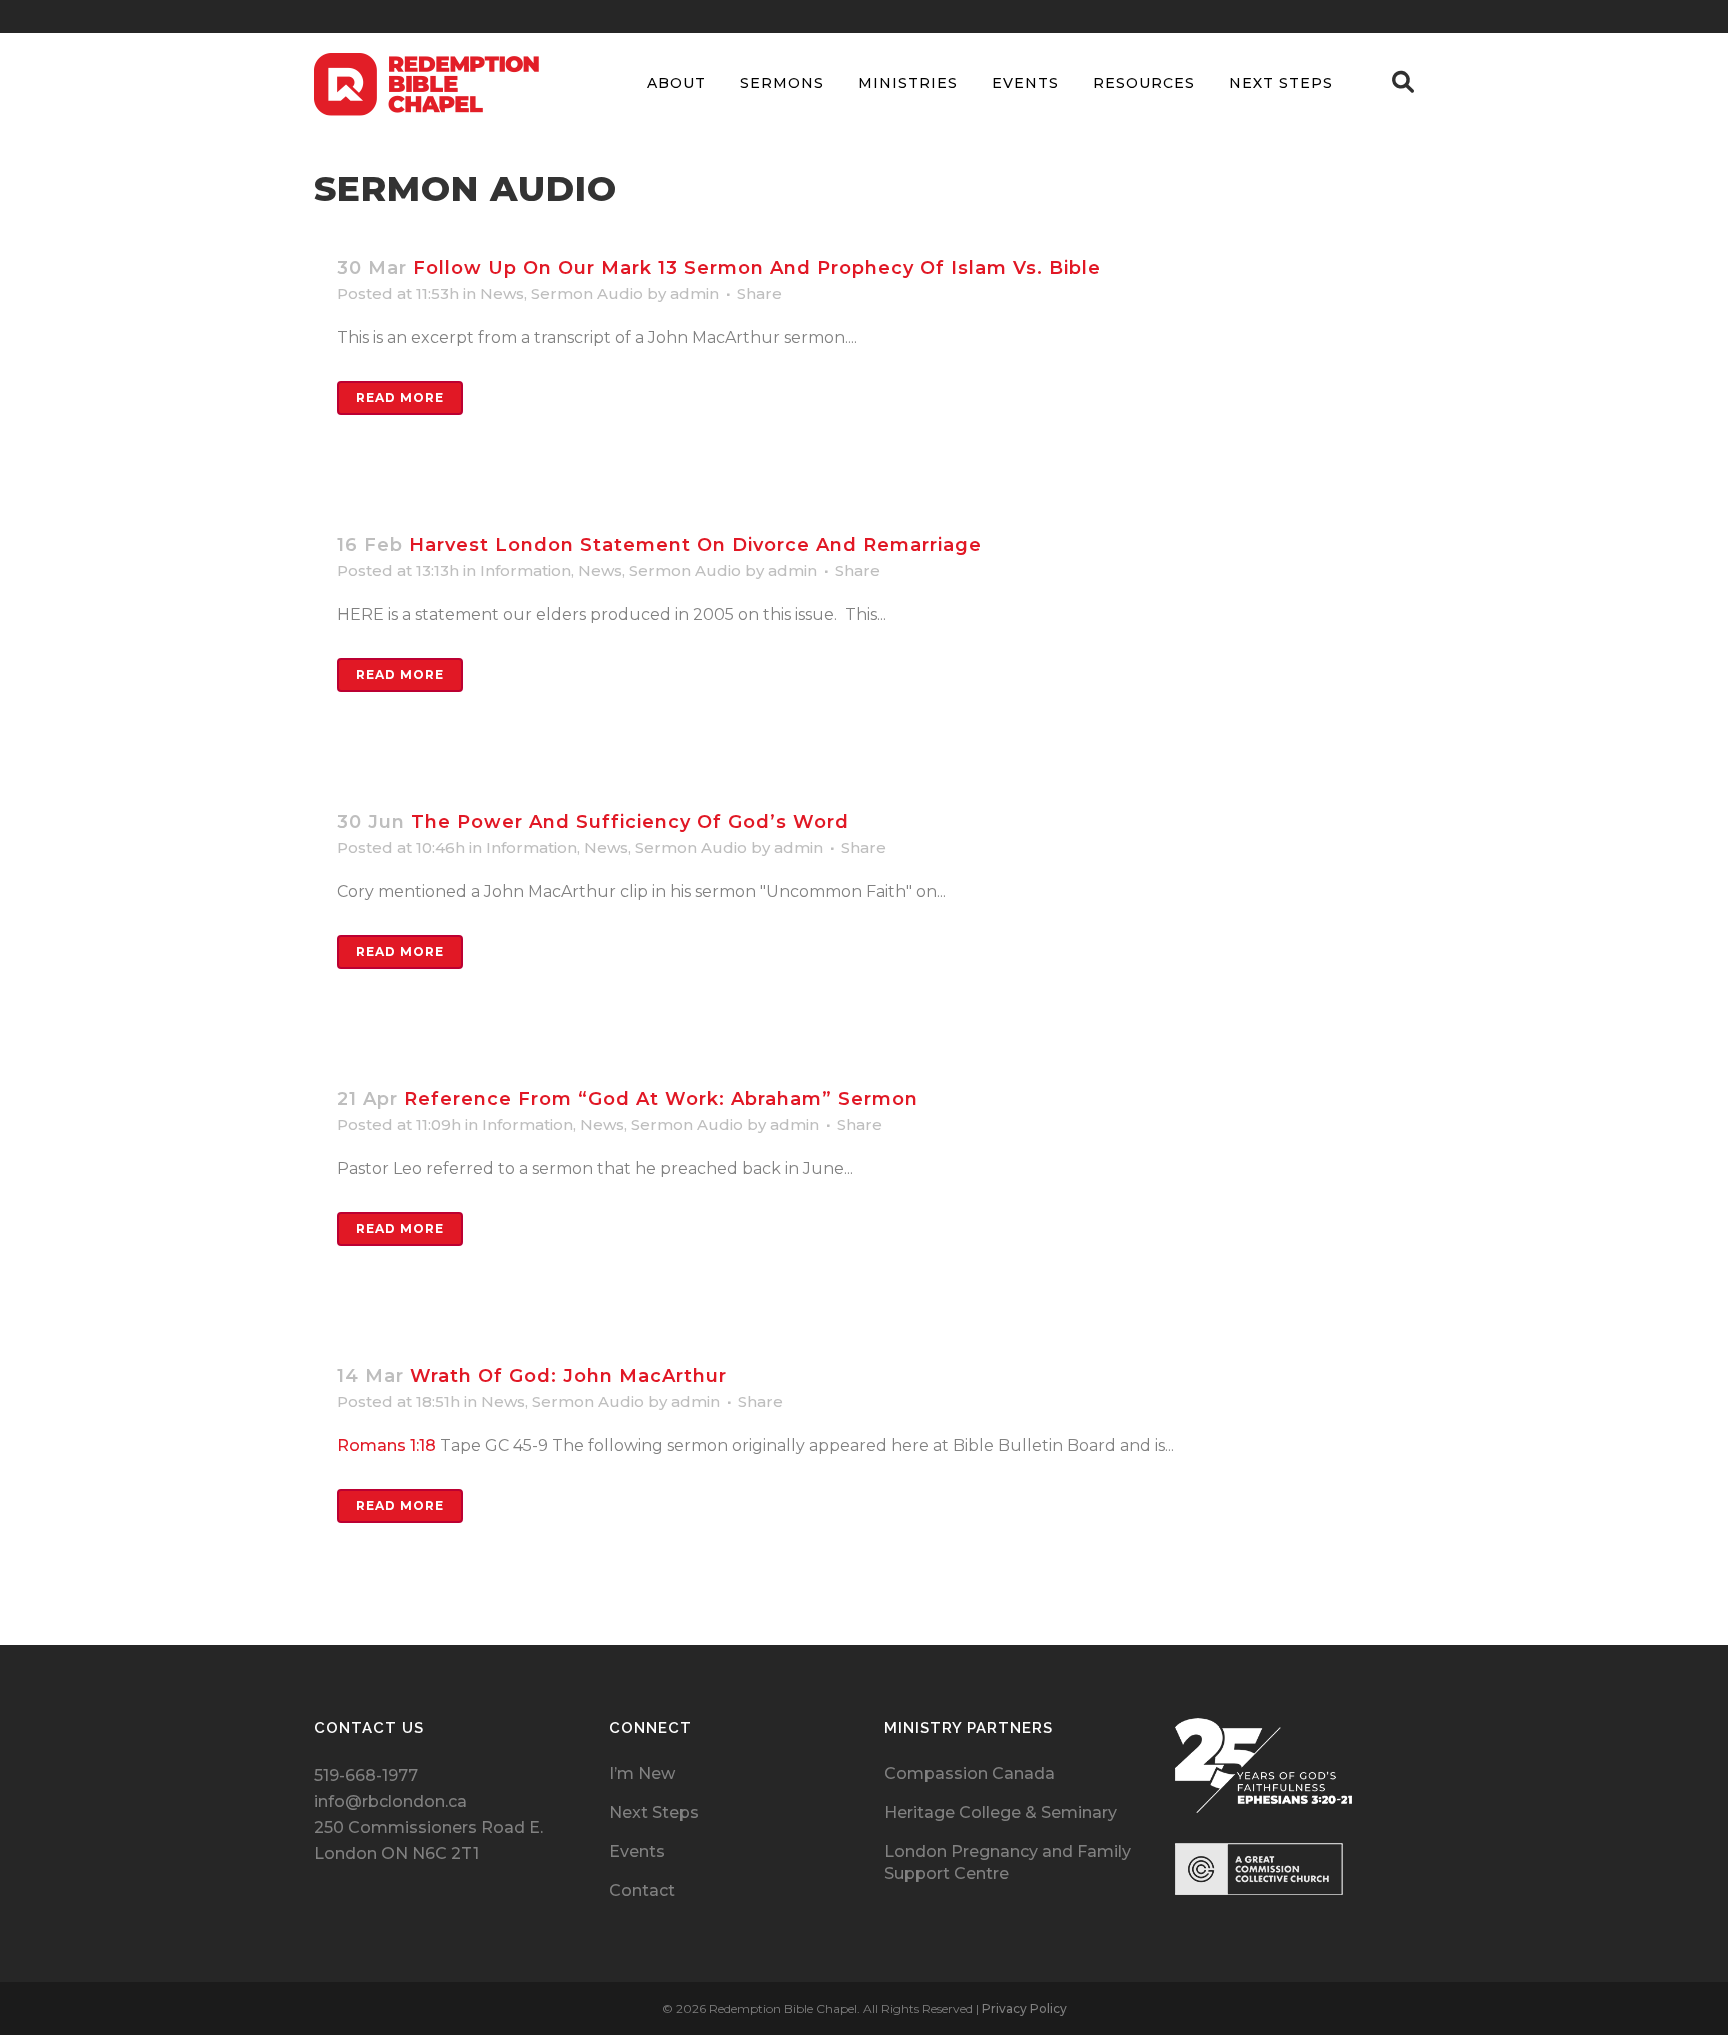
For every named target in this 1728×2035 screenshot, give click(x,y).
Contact (642, 1890)
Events (637, 1851)
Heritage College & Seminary (1000, 1812)
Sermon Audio (587, 293)
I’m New (642, 1773)
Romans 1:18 (386, 1445)
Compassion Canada (969, 1773)
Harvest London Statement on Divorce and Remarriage (695, 545)
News (502, 293)
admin (694, 293)
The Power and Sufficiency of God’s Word (630, 822)
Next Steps (654, 1812)
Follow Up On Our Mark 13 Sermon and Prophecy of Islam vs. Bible (757, 268)
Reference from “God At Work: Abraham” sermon (661, 1099)
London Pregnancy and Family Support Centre (1007, 1862)
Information (525, 570)
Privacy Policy (1024, 2008)
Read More (400, 397)
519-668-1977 (366, 1775)
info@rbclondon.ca (390, 1801)
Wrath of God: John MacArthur (568, 1376)
